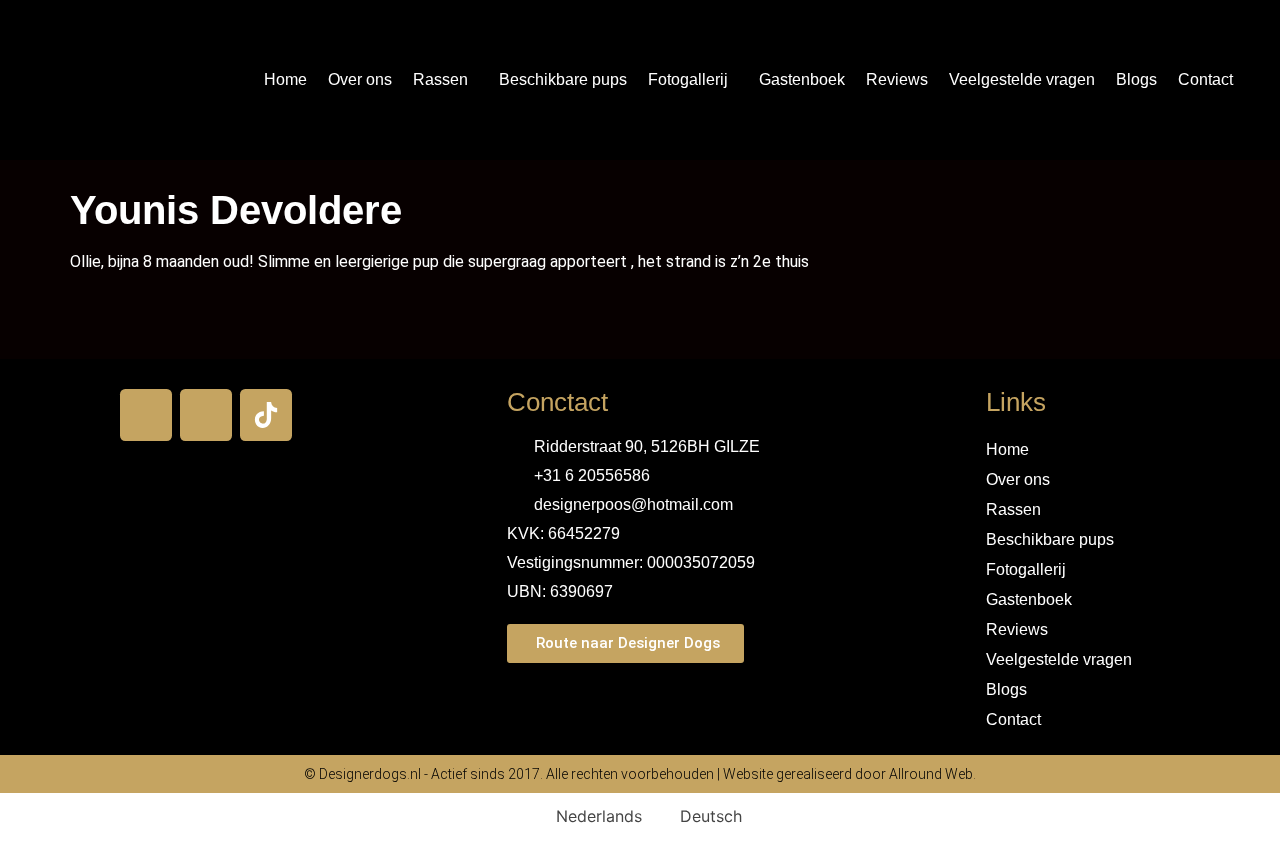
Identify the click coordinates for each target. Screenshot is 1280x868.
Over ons (360, 79)
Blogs (1136, 79)
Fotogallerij (688, 79)
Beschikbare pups (563, 79)
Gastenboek (802, 79)
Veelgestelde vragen (1022, 79)
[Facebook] (146, 415)
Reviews (897, 79)
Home (285, 79)
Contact (1205, 79)
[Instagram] (206, 415)
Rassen (440, 79)
